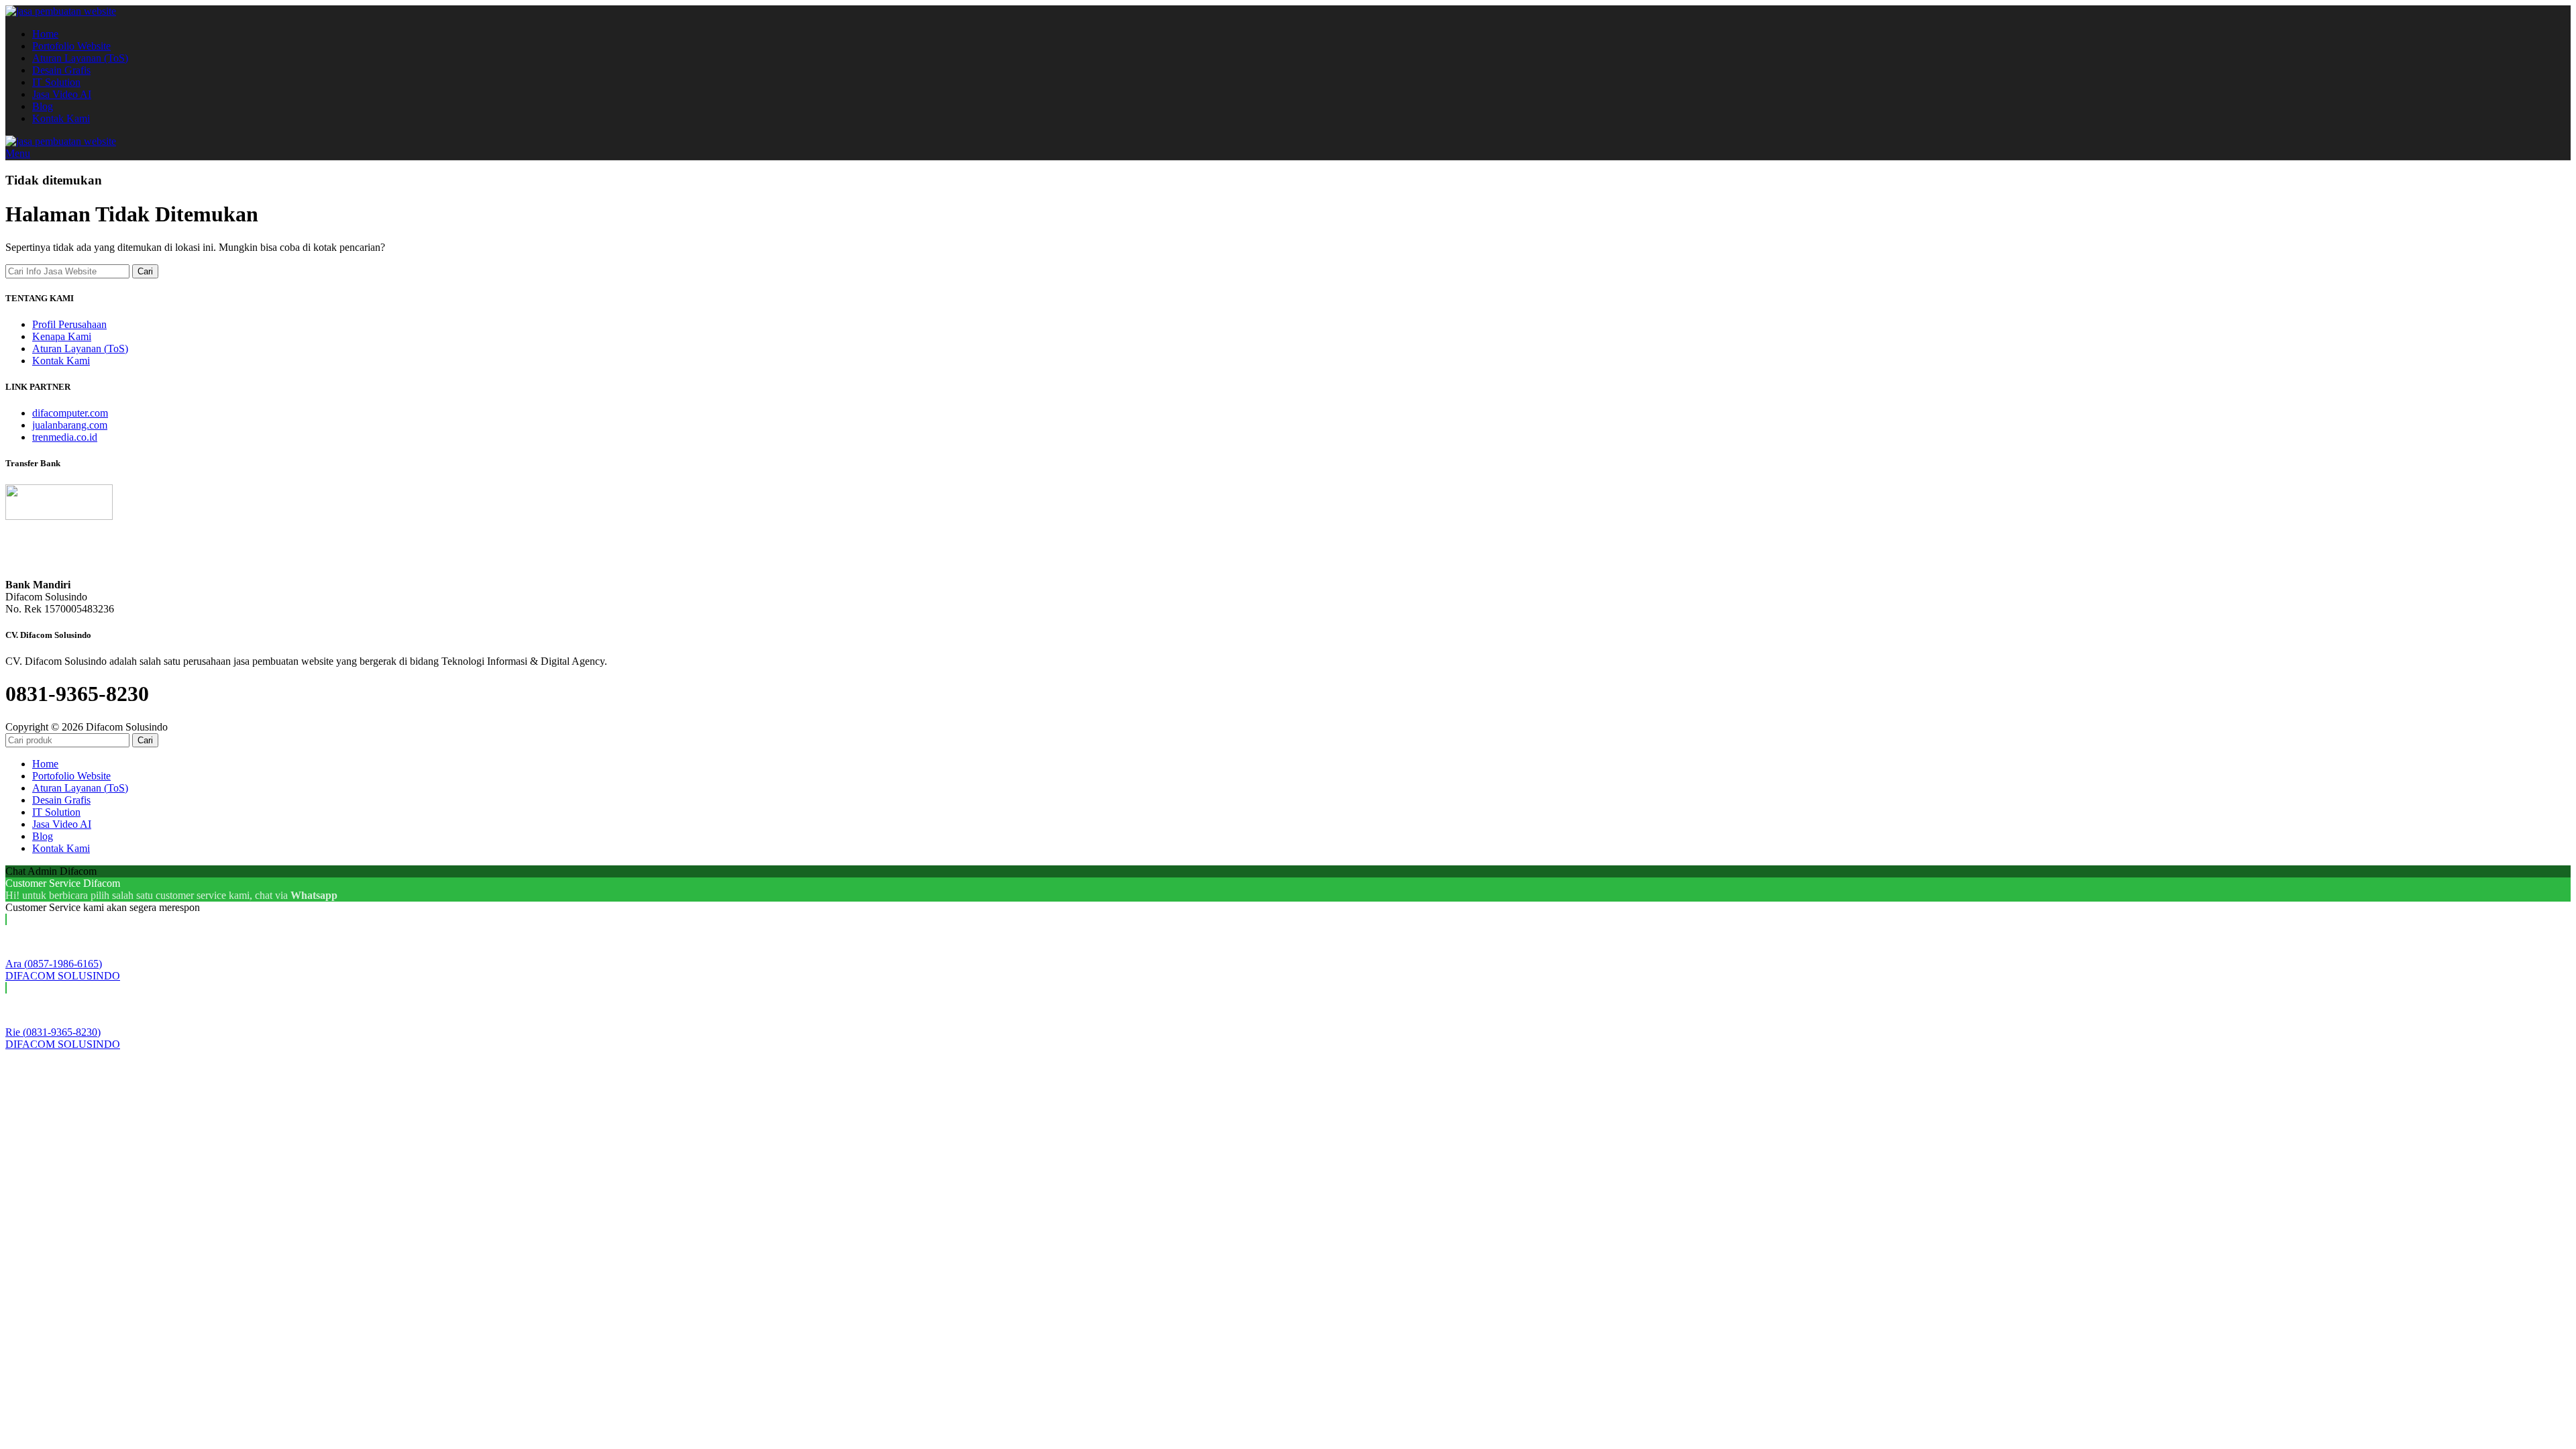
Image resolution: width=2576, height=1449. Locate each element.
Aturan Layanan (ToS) (80, 348)
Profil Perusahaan (69, 324)
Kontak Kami (61, 361)
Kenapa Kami (62, 336)
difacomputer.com (70, 413)
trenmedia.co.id (65, 437)
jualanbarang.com (70, 425)
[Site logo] (61, 11)
